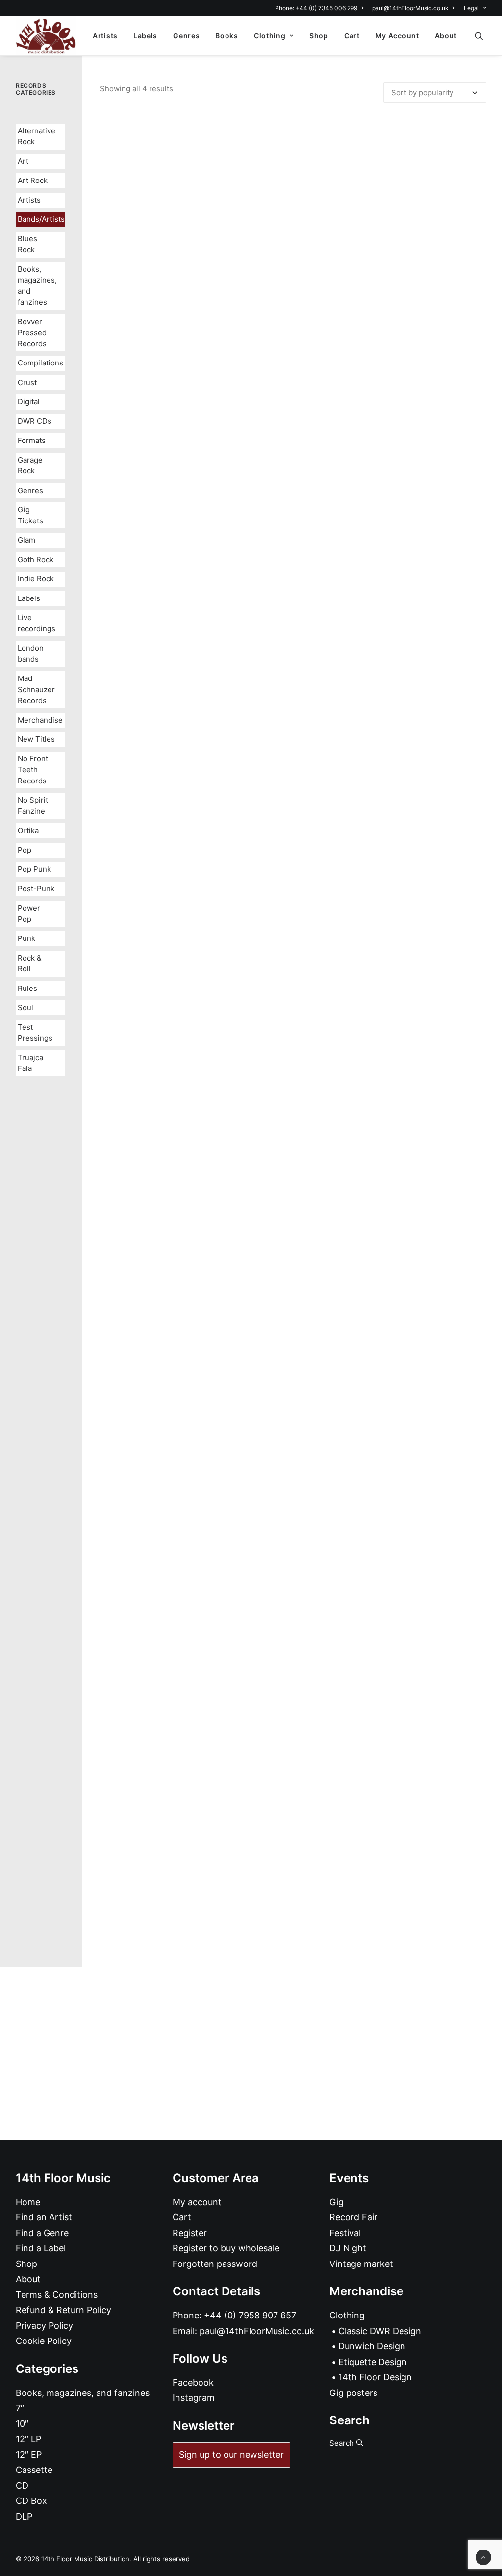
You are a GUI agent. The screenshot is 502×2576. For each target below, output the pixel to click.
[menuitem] (321, 8)
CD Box (31, 2501)
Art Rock (33, 180)
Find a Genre (42, 2233)
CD (22, 2485)
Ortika (28, 830)
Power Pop (29, 913)
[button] (483, 36)
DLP (24, 2516)
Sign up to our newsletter (231, 2455)
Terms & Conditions (57, 2295)
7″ (20, 2408)
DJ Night (348, 2248)
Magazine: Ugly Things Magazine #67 (293, 539)
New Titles (36, 739)
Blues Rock (27, 244)
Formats (32, 440)
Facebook (193, 2382)
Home (28, 2202)
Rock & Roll (30, 963)
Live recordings (37, 623)
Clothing (270, 36)
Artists (105, 36)
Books (227, 36)
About (446, 36)
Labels (145, 36)
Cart (352, 36)
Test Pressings (35, 1033)
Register (190, 2233)
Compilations (40, 363)
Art (23, 161)
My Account (397, 36)
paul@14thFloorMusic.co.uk (410, 8)
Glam (26, 540)
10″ (22, 2424)
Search (343, 2443)
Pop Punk (34, 869)
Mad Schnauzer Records (36, 689)
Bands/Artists (41, 219)
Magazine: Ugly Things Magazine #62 (293, 1458)
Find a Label (41, 2248)
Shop (319, 36)
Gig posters (353, 2393)
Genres (186, 36)
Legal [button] (471, 8)
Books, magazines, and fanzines (37, 286)
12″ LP (28, 2439)
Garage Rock (30, 466)
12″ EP (29, 2455)
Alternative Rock (37, 136)
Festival (345, 2233)
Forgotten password (215, 2264)
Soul (25, 1007)
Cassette (34, 2470)
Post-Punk (36, 889)
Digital (29, 402)
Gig (337, 2202)
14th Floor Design (375, 2377)
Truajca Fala (30, 1063)
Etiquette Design (373, 2362)
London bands (31, 653)
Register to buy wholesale (226, 2248)
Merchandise (40, 720)
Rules (27, 988)
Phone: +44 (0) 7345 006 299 (316, 8)
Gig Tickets (30, 515)
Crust (27, 382)
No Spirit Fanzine (33, 806)
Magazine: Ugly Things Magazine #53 (293, 1917)
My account (197, 2202)
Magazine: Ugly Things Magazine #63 (293, 999)
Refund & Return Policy (63, 2310)
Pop (25, 850)
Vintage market (361, 2264)
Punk (26, 938)
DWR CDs (35, 421)
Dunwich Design (372, 2346)
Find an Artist (44, 2217)
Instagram (194, 2398)
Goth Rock (36, 559)
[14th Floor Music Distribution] (46, 36)
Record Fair (353, 2217)
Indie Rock (36, 579)
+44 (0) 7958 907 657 (250, 2315)
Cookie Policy (44, 2341)
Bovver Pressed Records (32, 333)
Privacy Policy (44, 2326)
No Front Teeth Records (33, 770)
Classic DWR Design (380, 2331)
